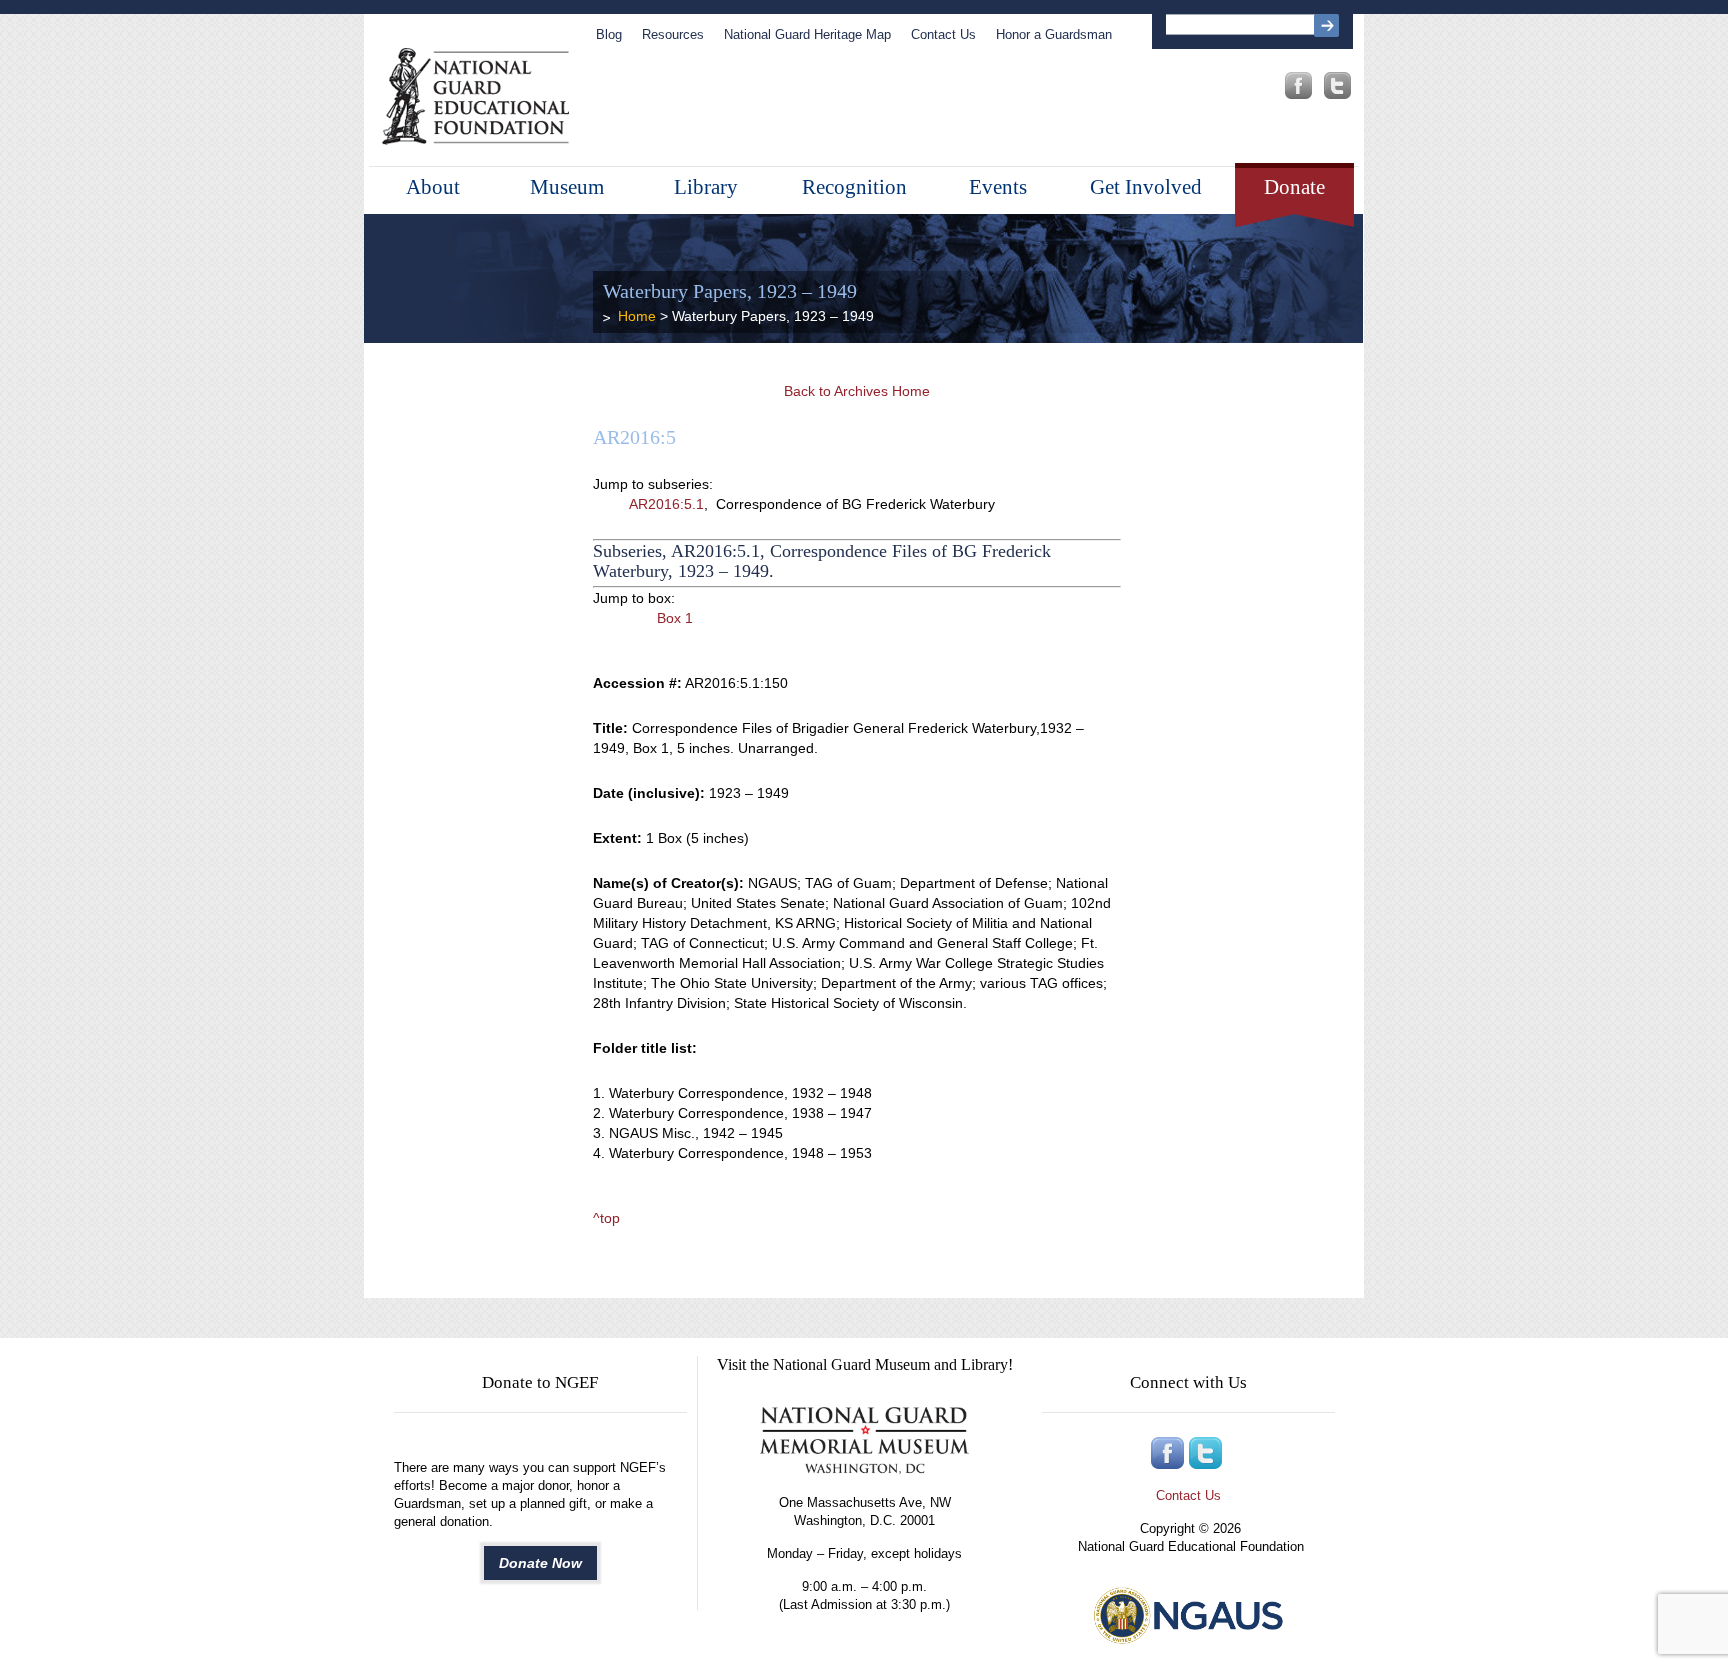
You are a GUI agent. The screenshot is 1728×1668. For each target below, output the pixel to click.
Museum (567, 187)
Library (706, 187)
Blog (609, 34)
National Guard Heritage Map (807, 34)
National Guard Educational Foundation (475, 97)
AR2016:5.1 (666, 504)
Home (637, 316)
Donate (1294, 187)
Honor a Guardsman (1054, 34)
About (433, 187)
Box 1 (675, 618)
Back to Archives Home (857, 391)
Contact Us (943, 34)
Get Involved (1146, 187)
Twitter (1337, 85)
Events (998, 187)
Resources (673, 34)
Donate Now (540, 1563)
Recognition (854, 187)
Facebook (1298, 85)
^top (606, 1218)
